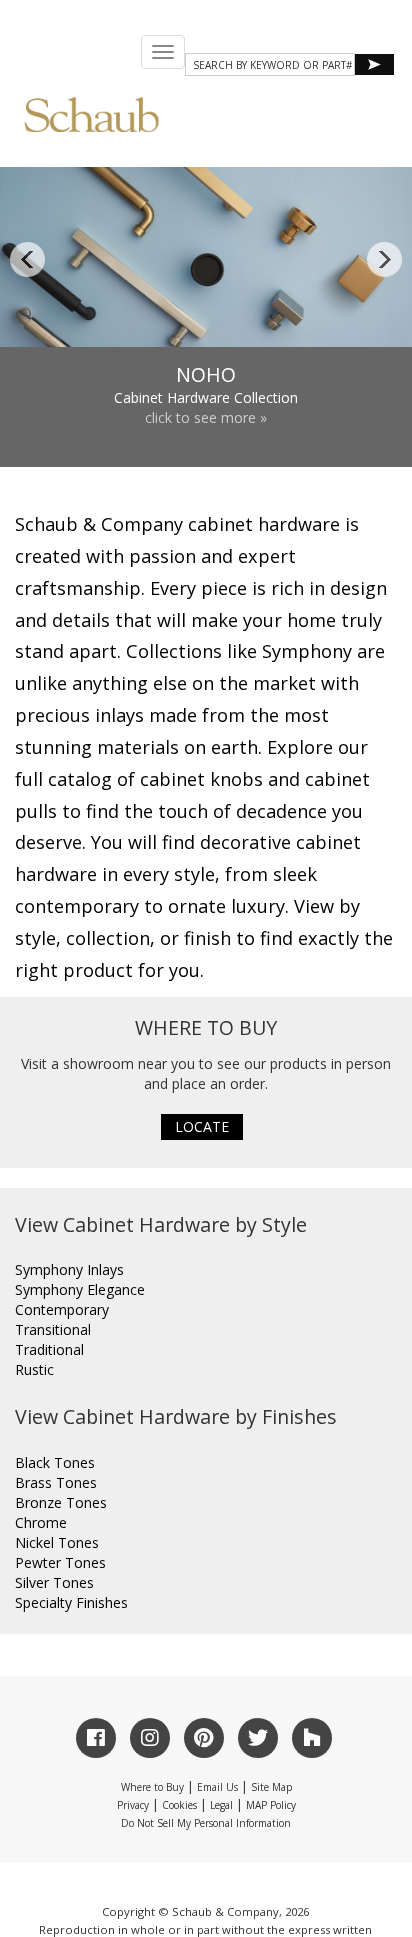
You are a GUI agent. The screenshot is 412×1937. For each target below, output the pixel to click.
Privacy (133, 1805)
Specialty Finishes (71, 1602)
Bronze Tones (61, 1502)
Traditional (49, 1349)
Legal (221, 1805)
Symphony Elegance (80, 1289)
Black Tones (55, 1462)
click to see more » (206, 417)
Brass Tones (56, 1482)
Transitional (53, 1329)
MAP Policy (271, 1805)
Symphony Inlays (69, 1269)
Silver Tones (54, 1582)
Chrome (41, 1522)
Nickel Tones (57, 1542)
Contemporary (62, 1309)
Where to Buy (152, 1787)
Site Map (271, 1787)
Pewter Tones (60, 1562)
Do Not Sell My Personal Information (206, 1823)
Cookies (179, 1805)
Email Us (217, 1787)
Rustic (34, 1369)
